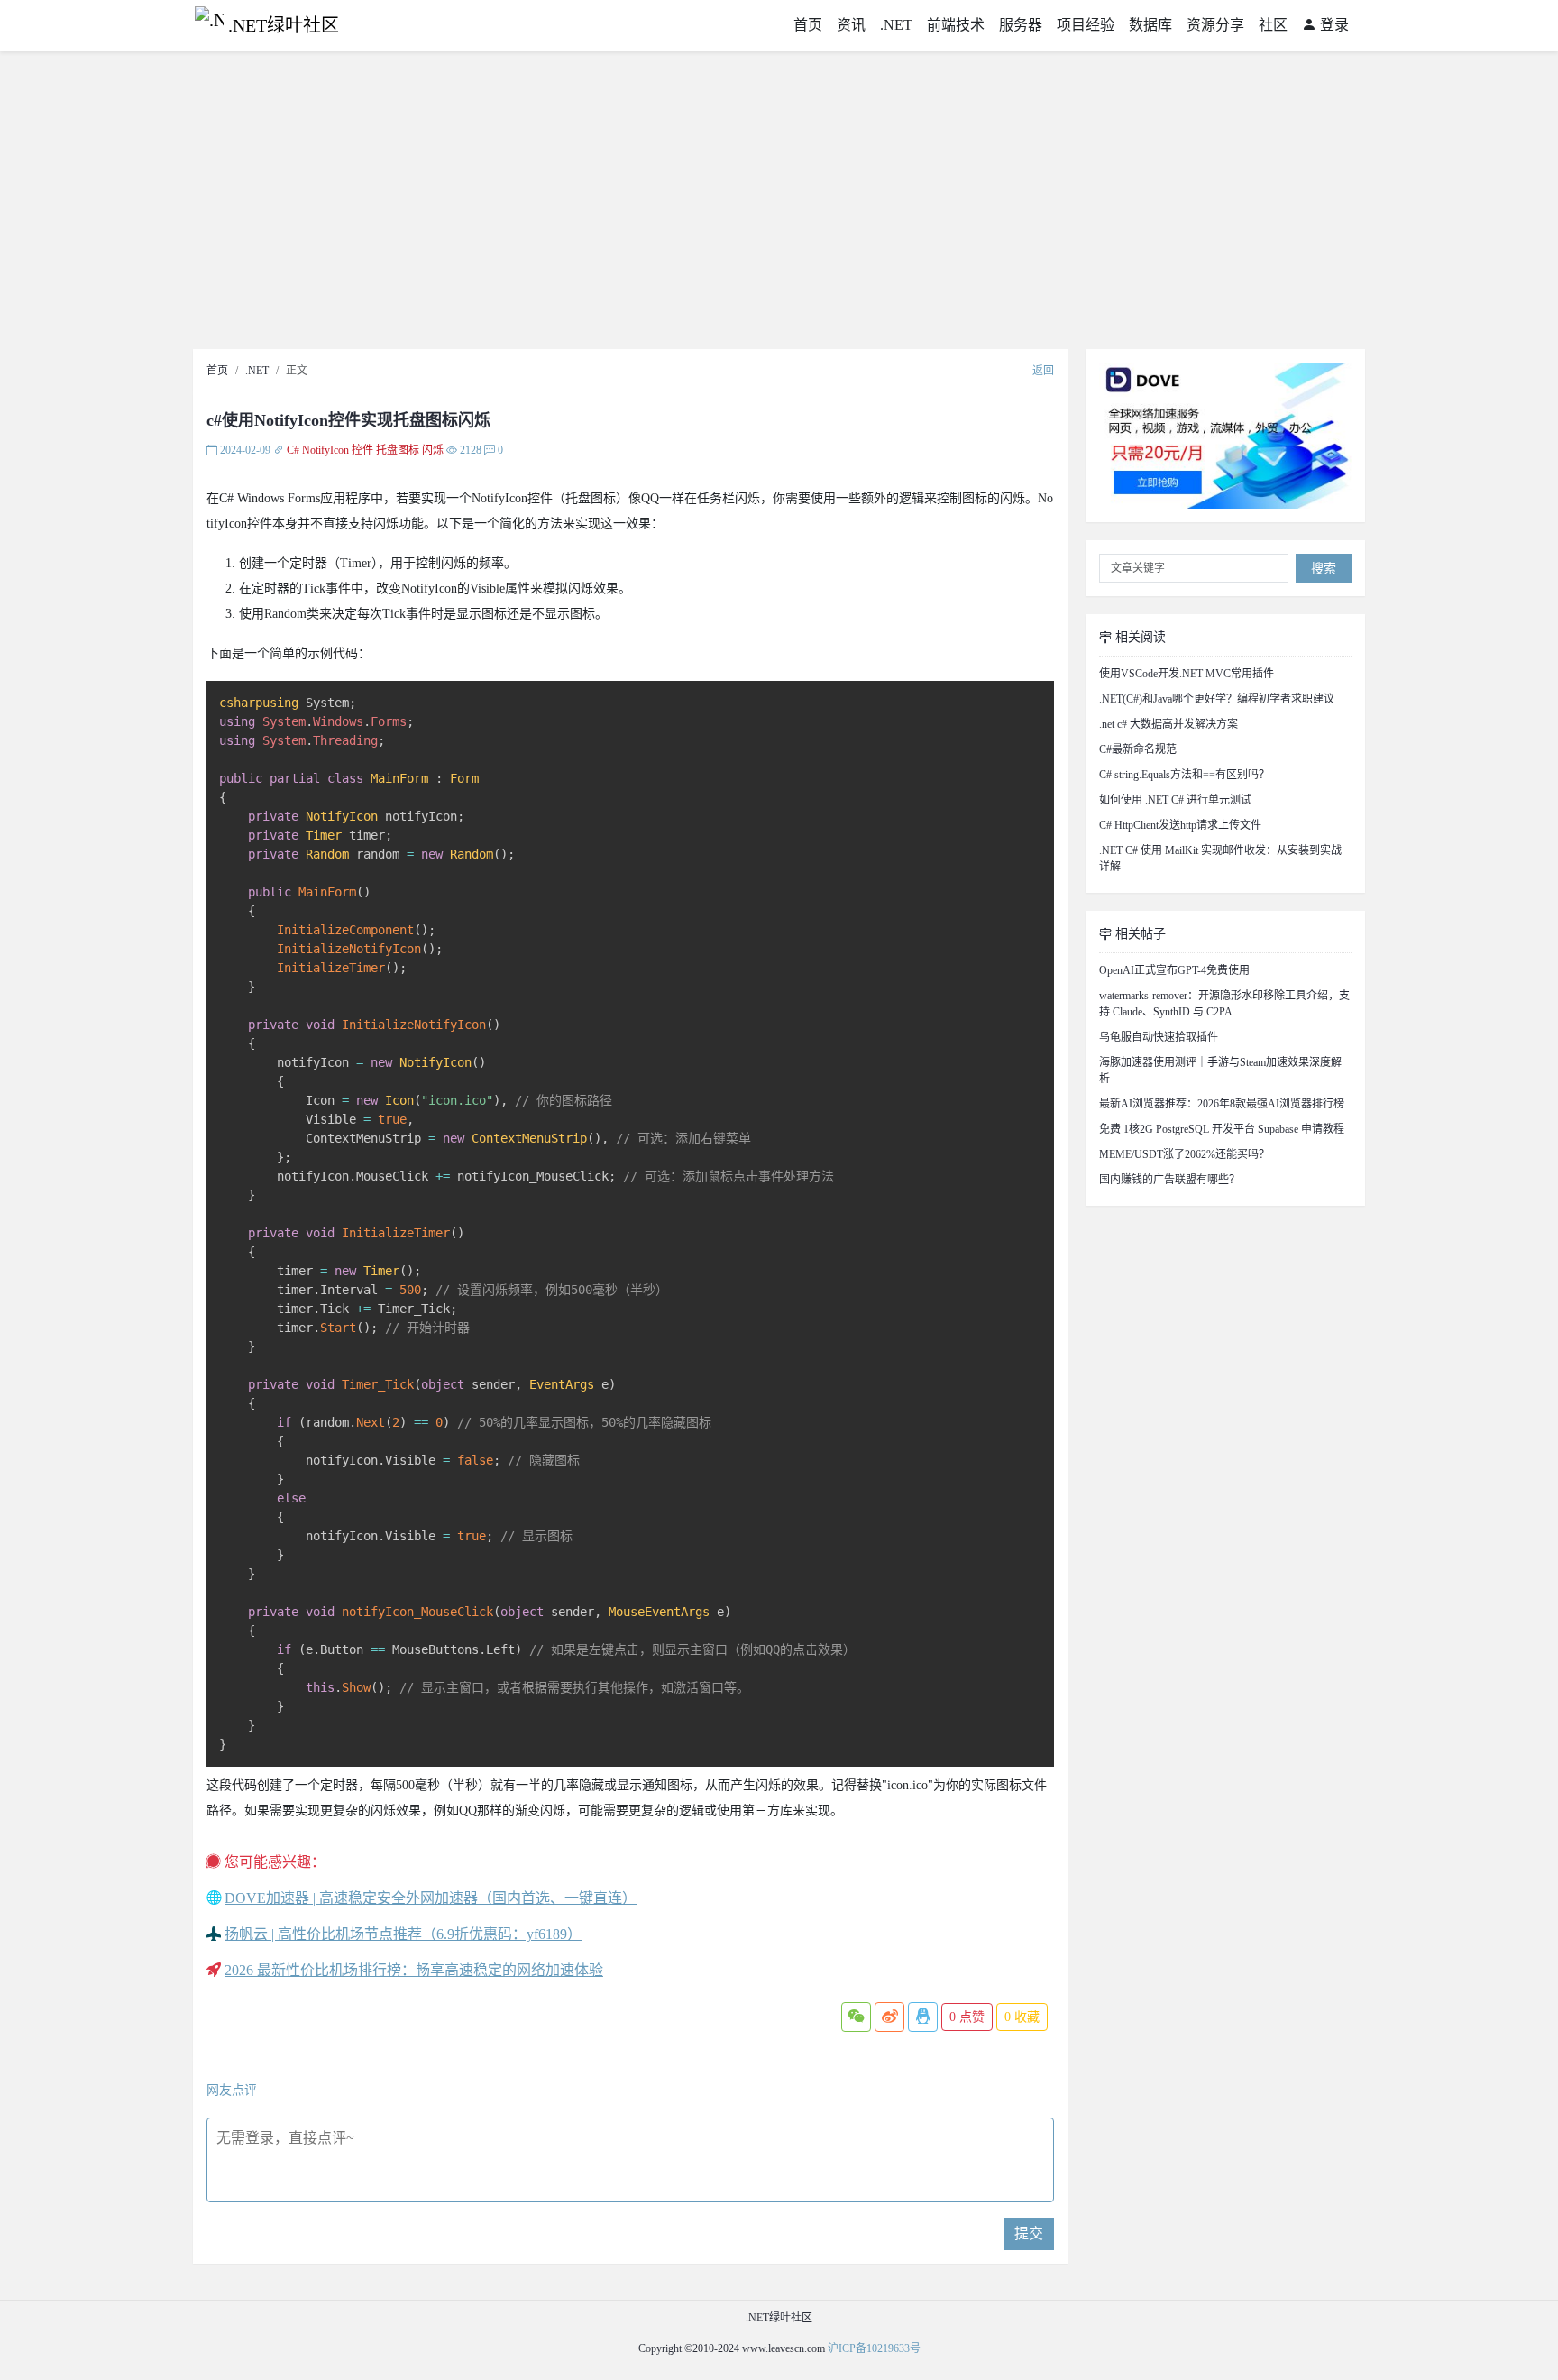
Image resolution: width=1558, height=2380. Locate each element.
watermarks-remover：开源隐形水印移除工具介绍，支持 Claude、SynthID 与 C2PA (1224, 1004)
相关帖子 (1139, 934)
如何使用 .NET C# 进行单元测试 (1175, 800)
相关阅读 (1139, 637)
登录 (1333, 25)
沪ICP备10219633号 (874, 2348)
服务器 (1021, 25)
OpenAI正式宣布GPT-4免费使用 (1174, 970)
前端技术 (956, 25)
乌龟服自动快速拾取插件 (1159, 1037)
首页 (808, 25)
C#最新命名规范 (1138, 749)
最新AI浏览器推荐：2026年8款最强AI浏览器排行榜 (1222, 1104)
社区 (1273, 25)
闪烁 (433, 450)
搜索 (1324, 569)
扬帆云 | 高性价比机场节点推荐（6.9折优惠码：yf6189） (403, 1934)
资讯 (851, 25)
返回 (1043, 371)
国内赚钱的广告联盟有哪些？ (1169, 1180)
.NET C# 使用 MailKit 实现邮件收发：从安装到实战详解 (1220, 859)
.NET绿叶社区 (284, 25)
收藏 (1022, 2017)
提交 (1029, 2233)
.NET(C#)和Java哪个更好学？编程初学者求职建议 (1217, 699)
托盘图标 (398, 450)
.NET (896, 25)
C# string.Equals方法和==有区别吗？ (1184, 775)
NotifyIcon (325, 450)
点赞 (967, 2017)
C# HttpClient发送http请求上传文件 (1180, 825)
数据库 (1150, 25)
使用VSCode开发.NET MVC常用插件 (1187, 674)
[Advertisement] (779, 205)
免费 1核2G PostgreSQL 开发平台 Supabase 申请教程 (1222, 1129)
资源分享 (1215, 25)
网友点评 (232, 2090)
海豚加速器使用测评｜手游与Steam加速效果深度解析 (1220, 1071)
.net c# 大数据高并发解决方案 (1168, 724)
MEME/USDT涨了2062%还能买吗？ (1184, 1154)
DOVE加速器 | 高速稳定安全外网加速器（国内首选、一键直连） (431, 1898)
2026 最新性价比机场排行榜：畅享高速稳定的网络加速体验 (414, 1970)
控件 (362, 450)
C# (293, 450)
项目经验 (1086, 25)
